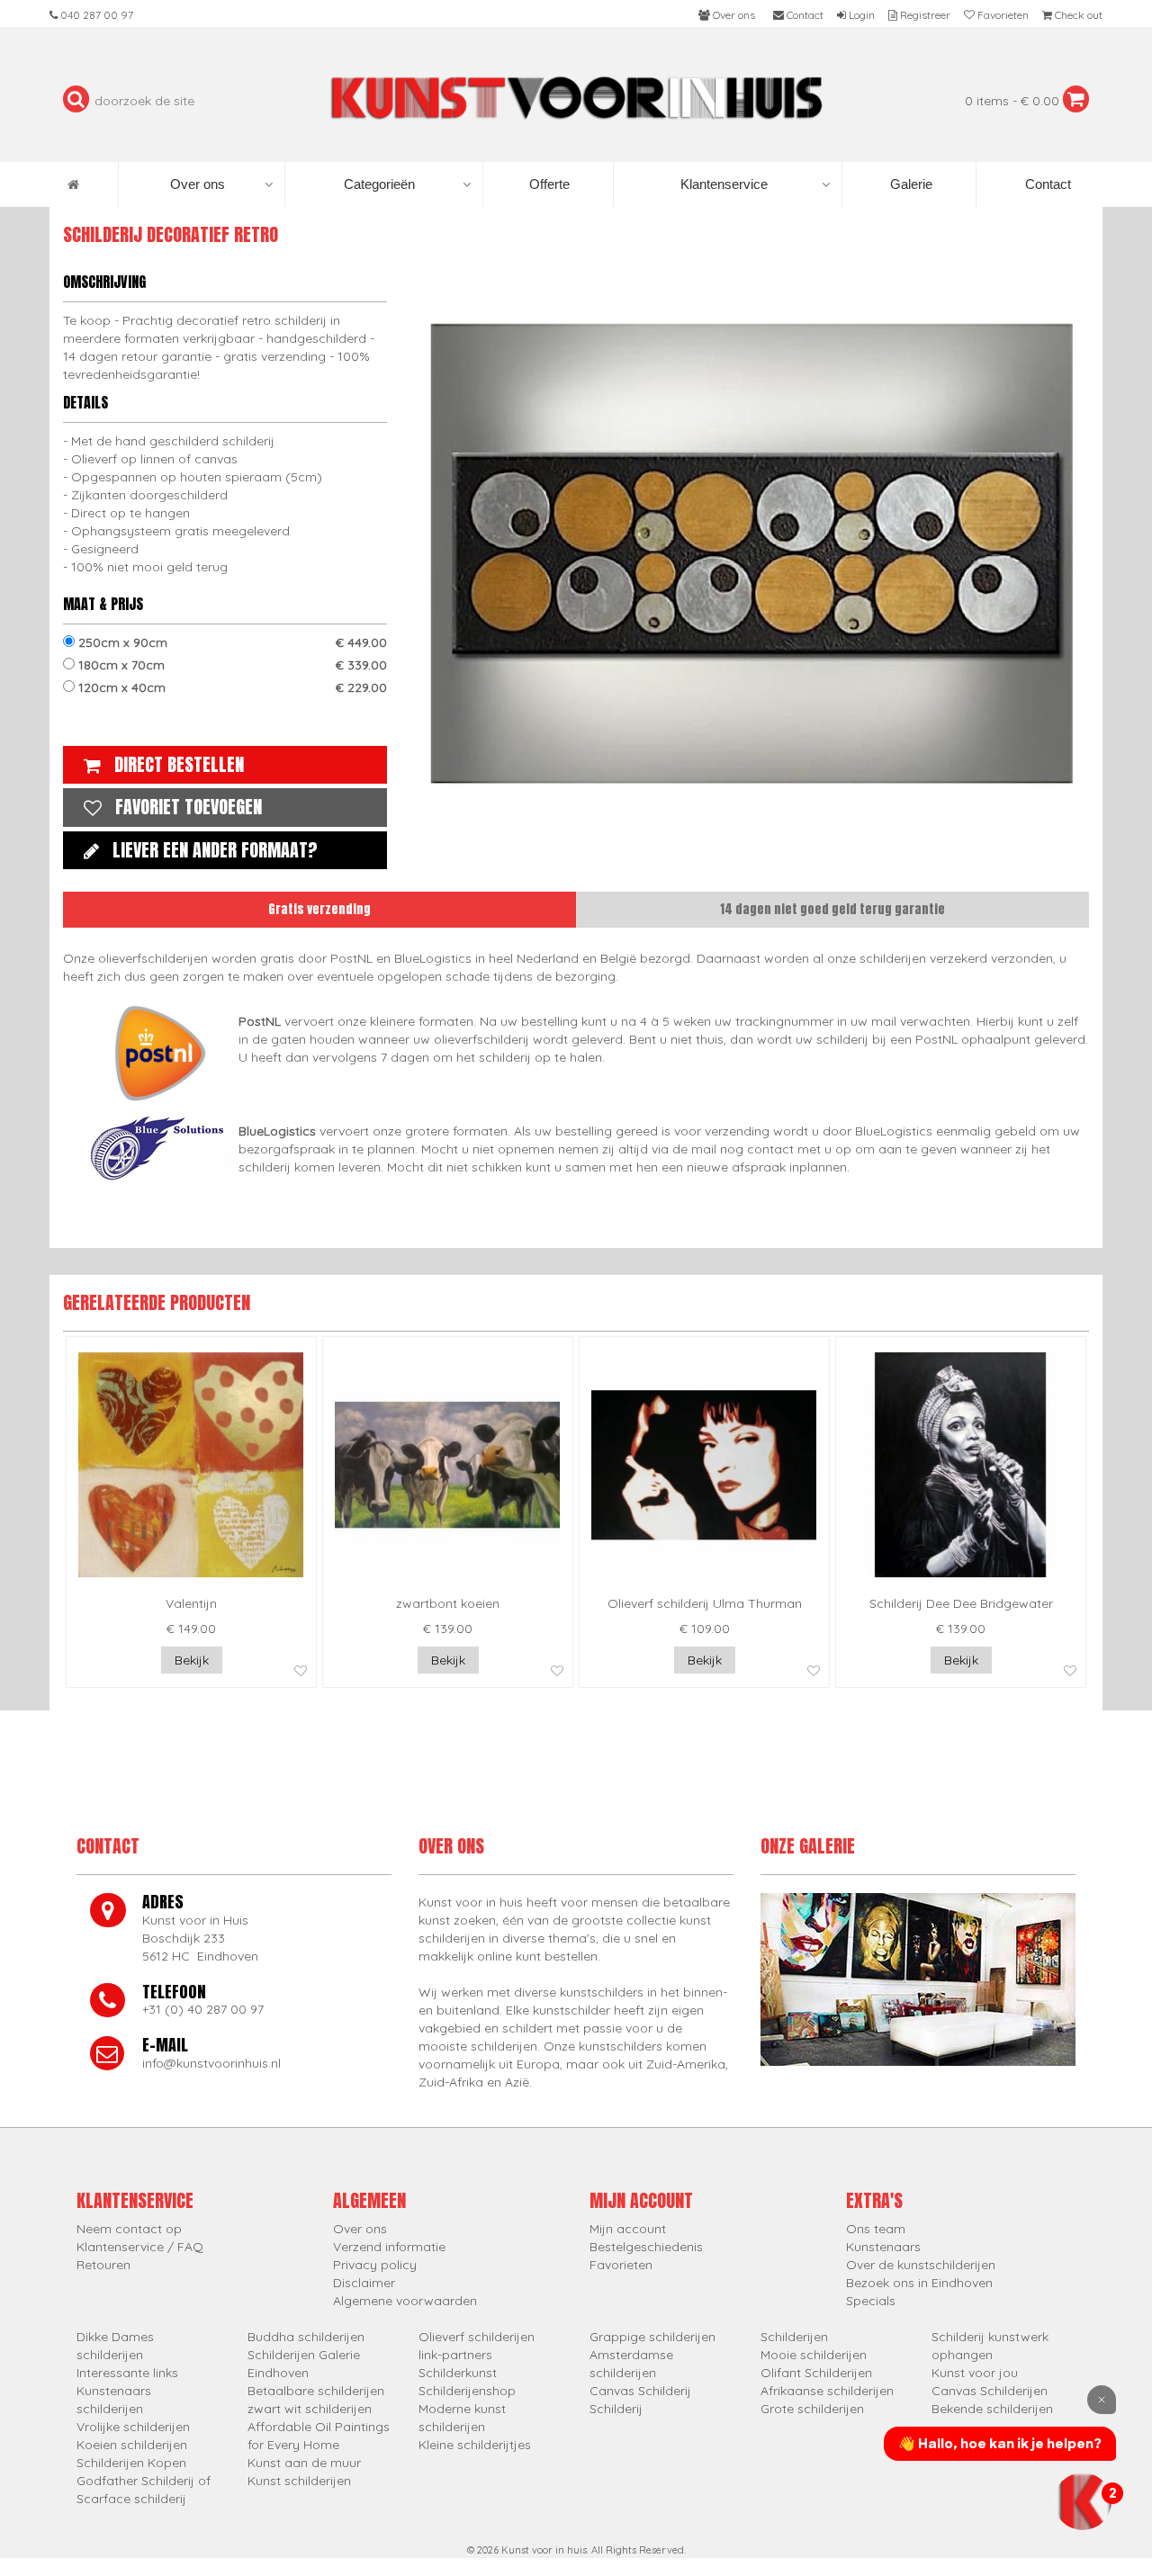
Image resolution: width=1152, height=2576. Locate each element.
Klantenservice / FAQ (140, 2247)
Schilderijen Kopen (131, 2463)
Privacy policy (375, 2265)
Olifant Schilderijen (816, 2373)
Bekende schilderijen (992, 2409)
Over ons (198, 184)
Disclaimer (364, 2283)
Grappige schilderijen (652, 2337)
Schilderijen (794, 2337)
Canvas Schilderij (640, 2391)
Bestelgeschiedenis (646, 2247)
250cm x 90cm (231, 642)
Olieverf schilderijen (477, 2337)
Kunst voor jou (975, 2373)
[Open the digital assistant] (1083, 2501)
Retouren (103, 2265)
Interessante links (127, 2373)
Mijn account (628, 2229)
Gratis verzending (319, 909)
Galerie (909, 184)
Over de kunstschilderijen (921, 2265)
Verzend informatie (389, 2247)
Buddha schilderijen (306, 2337)
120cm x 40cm (231, 687)
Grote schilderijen (812, 2409)
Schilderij (616, 2409)
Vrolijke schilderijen (133, 2427)
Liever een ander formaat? (215, 850)
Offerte (548, 184)
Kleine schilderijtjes (475, 2445)
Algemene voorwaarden (405, 2301)
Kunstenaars (883, 2247)
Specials (871, 2301)
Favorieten (621, 2265)
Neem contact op (129, 2229)
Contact (1046, 184)
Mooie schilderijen (814, 2355)
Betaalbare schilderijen (316, 2391)
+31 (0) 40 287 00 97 (203, 2009)
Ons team (876, 2229)
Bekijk (192, 1660)
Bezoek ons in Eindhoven (919, 2283)
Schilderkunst (458, 2373)
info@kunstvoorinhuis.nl (211, 2063)
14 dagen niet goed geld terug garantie (832, 909)
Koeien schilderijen (132, 2445)
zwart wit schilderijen (310, 2409)
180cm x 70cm (231, 665)
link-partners (455, 2355)
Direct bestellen (179, 764)
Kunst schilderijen (299, 2481)
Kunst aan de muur (304, 2463)
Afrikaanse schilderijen (827, 2391)
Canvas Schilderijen (990, 2391)
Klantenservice (724, 184)
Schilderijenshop (467, 2391)
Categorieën (379, 184)
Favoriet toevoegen (189, 807)
